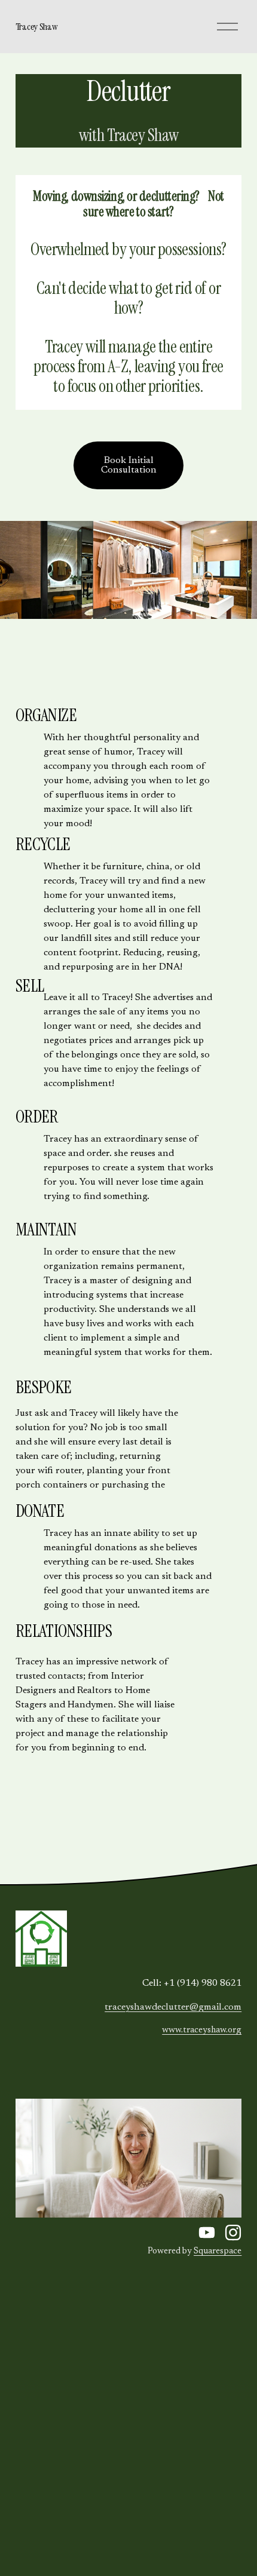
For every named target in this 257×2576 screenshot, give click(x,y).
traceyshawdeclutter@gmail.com (173, 2007)
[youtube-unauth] (207, 2232)
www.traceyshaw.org (202, 2030)
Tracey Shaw (36, 27)
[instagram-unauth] (233, 2232)
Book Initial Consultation (129, 465)
